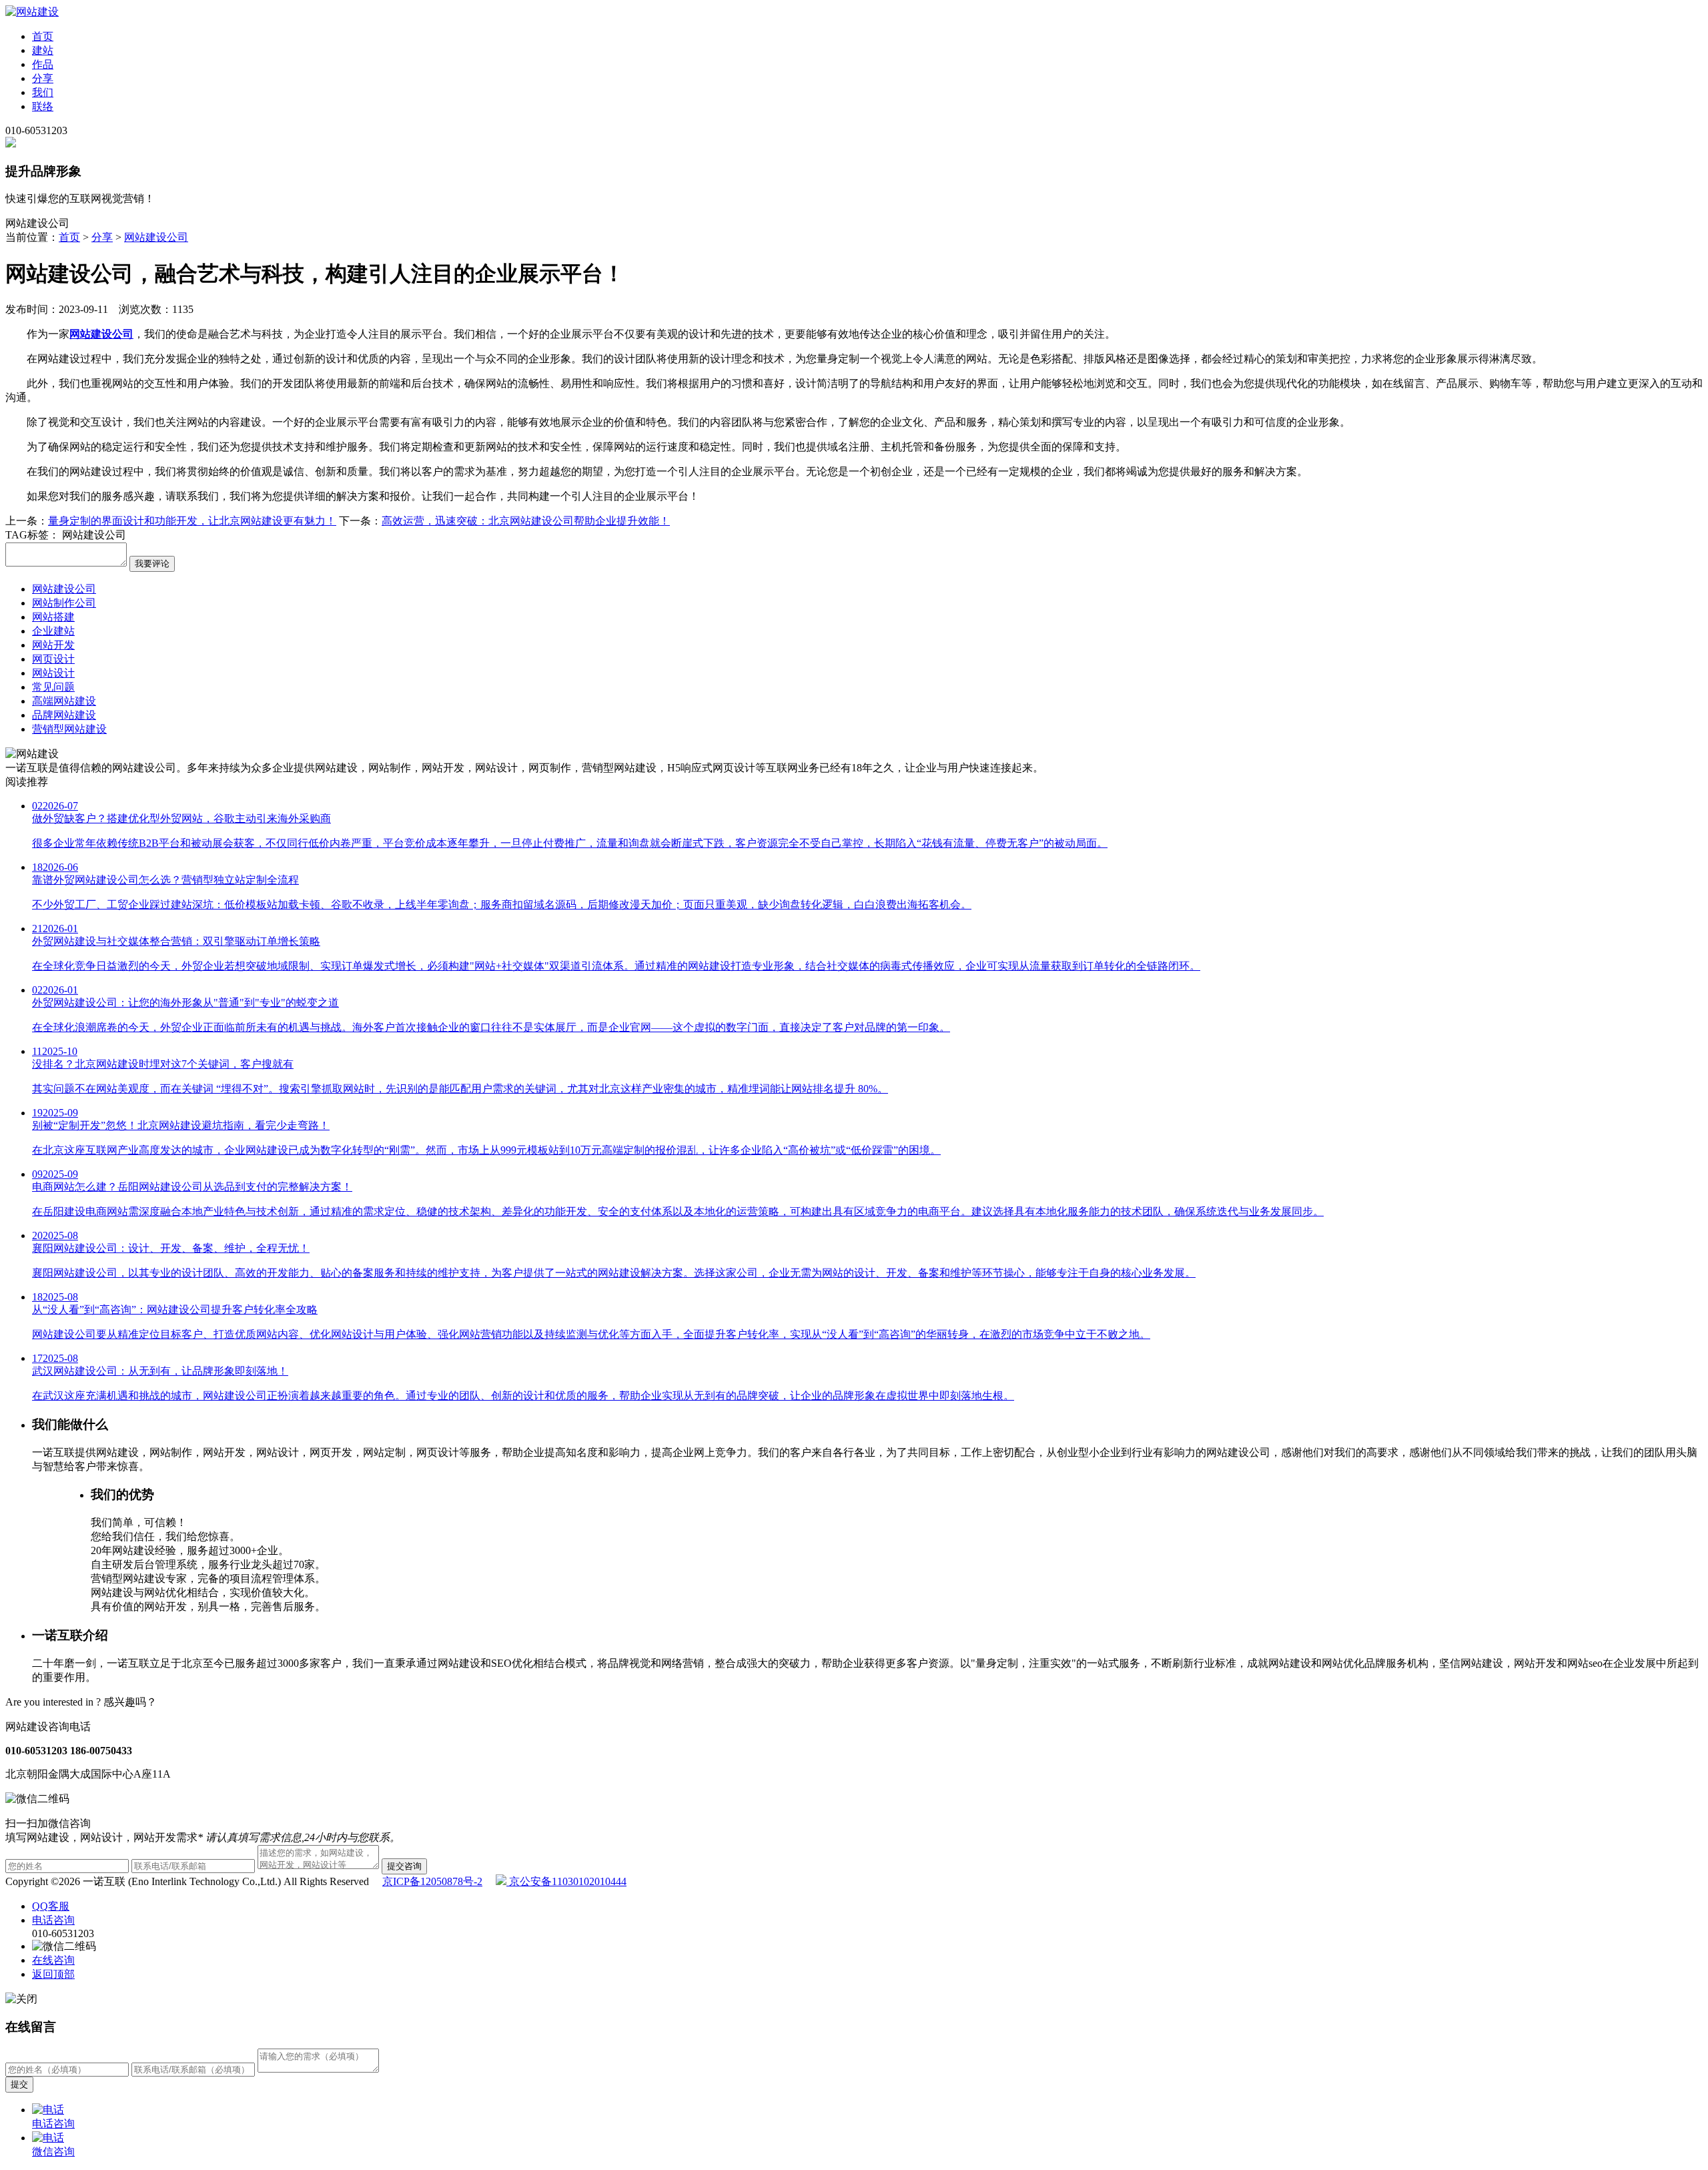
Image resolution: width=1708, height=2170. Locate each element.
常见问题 (53, 687)
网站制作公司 (64, 603)
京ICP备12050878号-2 (432, 1881)
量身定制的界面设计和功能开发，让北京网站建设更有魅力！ (192, 521)
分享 (43, 78)
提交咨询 (404, 1866)
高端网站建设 (64, 701)
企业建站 (53, 631)
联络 (43, 106)
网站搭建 (53, 617)
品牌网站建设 (64, 715)
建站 (43, 50)
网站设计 (53, 673)
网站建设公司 (156, 237)
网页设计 (53, 659)
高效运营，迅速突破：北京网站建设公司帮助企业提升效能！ (526, 521)
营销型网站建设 (69, 729)
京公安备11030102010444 (566, 1881)
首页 (43, 36)
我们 (43, 92)
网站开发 (53, 645)
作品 (43, 64)
